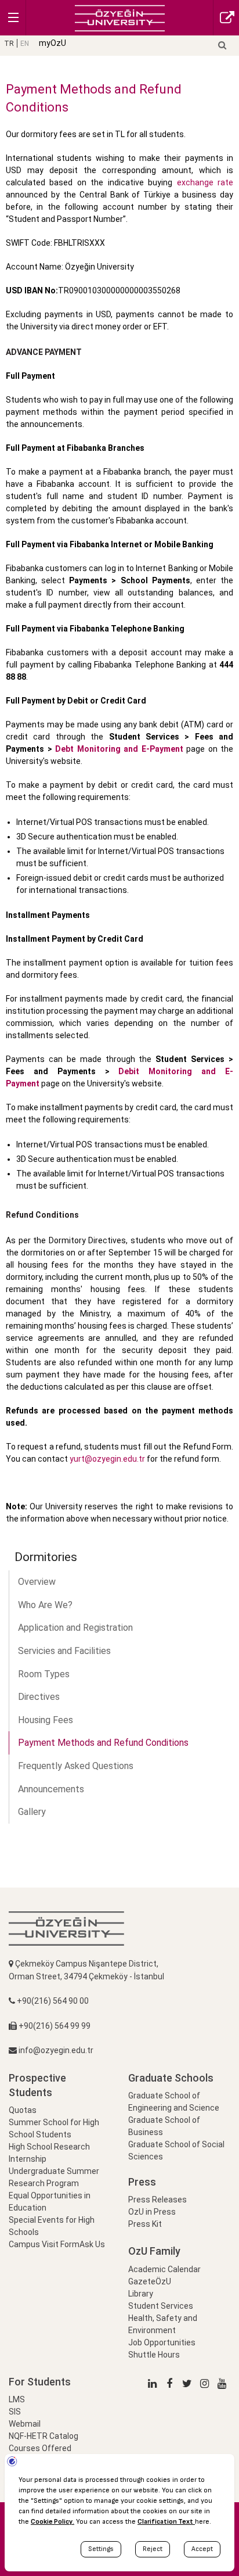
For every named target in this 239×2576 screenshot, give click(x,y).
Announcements (51, 1789)
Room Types (44, 1674)
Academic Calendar (164, 2269)
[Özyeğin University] (120, 17)
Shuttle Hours (154, 2355)
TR (9, 44)
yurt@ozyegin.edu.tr (107, 1459)
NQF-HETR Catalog (44, 2436)
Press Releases (157, 2200)
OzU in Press (152, 2212)
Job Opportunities (162, 2342)
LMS (17, 2399)
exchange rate (205, 182)
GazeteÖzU (150, 2281)
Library (141, 2294)
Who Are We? (45, 1605)
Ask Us (92, 2244)
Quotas (23, 2110)
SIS (15, 2412)
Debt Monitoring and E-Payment (119, 749)
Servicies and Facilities (64, 1651)
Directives (39, 1697)
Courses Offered (40, 2448)
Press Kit (145, 2224)
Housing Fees (46, 1720)
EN (25, 44)
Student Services (161, 2306)
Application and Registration (75, 1628)
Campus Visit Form (44, 2244)
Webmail (25, 2424)
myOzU (52, 43)
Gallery (32, 1812)
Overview (37, 1582)
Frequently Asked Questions (76, 1766)
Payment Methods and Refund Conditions (103, 1743)
